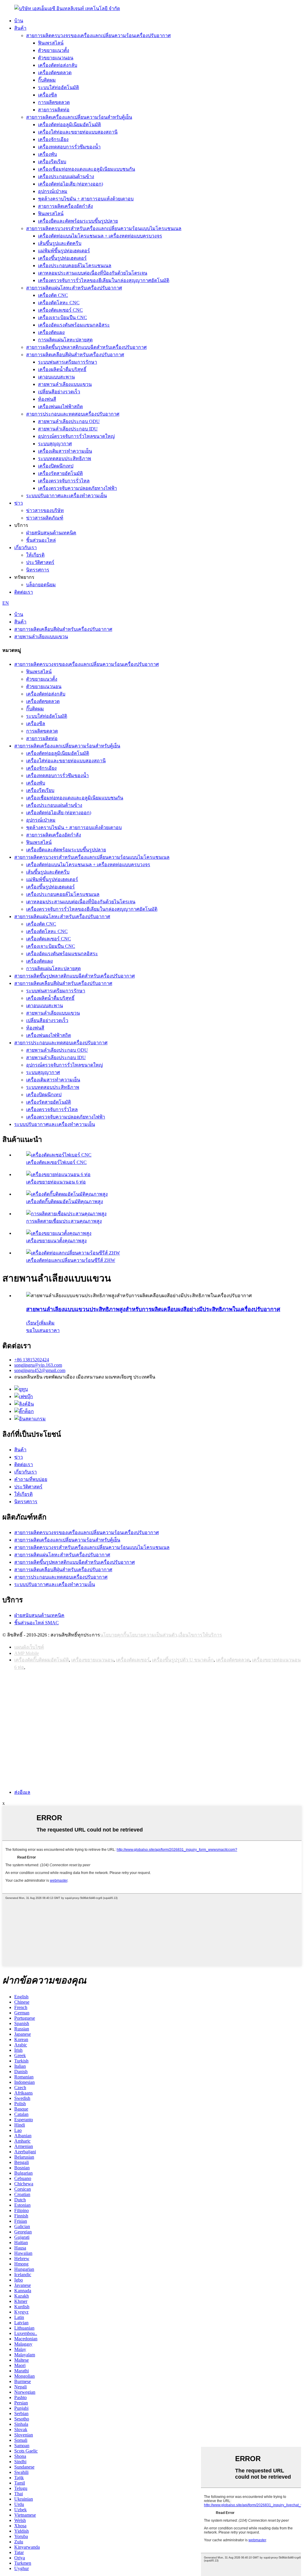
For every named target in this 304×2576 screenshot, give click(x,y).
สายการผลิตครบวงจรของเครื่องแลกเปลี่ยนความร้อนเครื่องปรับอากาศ (98, 35)
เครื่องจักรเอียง (53, 139)
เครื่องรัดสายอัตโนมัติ (60, 473)
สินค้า (20, 28)
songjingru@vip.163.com (38, 1365)
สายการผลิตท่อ (54, 110)
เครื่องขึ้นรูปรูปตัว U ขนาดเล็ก (183, 1660)
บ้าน (19, 21)
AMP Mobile (27, 1653)
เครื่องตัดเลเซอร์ (133, 1660)
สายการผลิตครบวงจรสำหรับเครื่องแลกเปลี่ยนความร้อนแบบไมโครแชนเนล (104, 228)
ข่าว (19, 503)
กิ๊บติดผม (47, 80)
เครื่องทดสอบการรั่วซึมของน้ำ (69, 147)
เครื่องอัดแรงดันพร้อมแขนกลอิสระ (74, 325)
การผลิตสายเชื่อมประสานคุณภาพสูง (64, 1221)
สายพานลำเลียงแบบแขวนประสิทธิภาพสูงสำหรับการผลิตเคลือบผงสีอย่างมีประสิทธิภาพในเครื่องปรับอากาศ (153, 1309)
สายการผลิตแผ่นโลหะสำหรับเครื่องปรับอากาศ (74, 288)
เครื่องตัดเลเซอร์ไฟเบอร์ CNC (56, 1162)
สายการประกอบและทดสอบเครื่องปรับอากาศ (73, 414)
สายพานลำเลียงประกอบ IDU (68, 429)
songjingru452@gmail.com (40, 1370)
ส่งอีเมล (22, 1792)
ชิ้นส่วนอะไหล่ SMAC (37, 1623)
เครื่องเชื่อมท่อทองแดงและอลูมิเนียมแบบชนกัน (87, 169)
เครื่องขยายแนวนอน (92, 1660)
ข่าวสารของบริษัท (45, 510)
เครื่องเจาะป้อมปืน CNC (62, 317)
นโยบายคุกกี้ (113, 1635)
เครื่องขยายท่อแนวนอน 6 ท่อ (56, 1182)
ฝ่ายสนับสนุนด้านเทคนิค (51, 533)
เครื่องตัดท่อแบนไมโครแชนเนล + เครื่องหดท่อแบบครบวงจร (100, 236)
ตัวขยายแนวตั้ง (54, 50)
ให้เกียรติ (35, 555)
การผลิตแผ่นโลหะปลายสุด (65, 340)
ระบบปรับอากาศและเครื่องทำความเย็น (66, 496)
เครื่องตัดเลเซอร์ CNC (60, 310)
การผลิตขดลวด (54, 102)
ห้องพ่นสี (47, 399)
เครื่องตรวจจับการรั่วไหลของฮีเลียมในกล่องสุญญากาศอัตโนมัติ (104, 280)
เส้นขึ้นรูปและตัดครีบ (60, 243)
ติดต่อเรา (24, 592)
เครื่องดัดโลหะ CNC (59, 303)
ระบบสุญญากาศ (55, 444)
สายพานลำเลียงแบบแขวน (65, 384)
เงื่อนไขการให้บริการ (200, 1635)
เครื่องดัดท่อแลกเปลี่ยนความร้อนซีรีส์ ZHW (71, 1260)
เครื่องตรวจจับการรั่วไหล (64, 481)
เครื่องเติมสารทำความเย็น (65, 451)
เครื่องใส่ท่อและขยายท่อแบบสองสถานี (78, 132)
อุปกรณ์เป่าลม (53, 191)
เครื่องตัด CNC (53, 295)
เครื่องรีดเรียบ (52, 162)
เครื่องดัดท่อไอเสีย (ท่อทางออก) (71, 184)
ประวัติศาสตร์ (40, 562)
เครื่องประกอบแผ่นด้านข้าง (66, 176)
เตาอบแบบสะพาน (56, 377)
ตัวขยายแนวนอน (56, 58)
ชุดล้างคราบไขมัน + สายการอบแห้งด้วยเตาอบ (86, 199)
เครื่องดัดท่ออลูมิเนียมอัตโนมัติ (69, 125)
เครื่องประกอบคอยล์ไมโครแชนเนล (75, 266)
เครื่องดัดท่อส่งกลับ (58, 65)
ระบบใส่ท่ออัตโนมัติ (58, 87)
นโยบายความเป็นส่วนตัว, (152, 1635)
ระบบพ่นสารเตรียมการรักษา (68, 362)
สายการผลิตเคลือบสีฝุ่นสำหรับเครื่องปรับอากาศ (75, 355)
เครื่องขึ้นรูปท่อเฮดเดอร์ (62, 258)
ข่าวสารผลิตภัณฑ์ (45, 518)
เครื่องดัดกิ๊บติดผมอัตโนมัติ (42, 1660)
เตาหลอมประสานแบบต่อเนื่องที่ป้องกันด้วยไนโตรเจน (93, 273)
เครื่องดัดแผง (51, 332)
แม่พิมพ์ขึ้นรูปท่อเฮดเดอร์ (64, 251)
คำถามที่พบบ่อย (31, 1479)
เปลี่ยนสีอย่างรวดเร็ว (59, 392)
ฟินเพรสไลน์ (51, 43)
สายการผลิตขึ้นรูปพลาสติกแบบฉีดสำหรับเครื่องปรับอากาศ (86, 347)
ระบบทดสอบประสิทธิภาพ (65, 458)
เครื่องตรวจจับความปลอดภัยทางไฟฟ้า (77, 488)
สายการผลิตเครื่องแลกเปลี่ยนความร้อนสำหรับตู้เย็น (79, 117)
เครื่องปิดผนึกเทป (56, 466)
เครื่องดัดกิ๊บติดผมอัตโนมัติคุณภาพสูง (65, 1201)
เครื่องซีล (47, 95)
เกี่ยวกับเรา (26, 548)
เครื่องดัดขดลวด (55, 73)
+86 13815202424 (32, 1360)
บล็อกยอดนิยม (41, 585)
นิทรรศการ (38, 570)
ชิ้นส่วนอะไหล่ (41, 540)
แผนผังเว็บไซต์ (29, 1647)
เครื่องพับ (47, 154)
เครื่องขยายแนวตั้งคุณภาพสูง (56, 1241)
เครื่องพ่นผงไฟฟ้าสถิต (60, 407)
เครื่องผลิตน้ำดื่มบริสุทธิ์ (62, 369)
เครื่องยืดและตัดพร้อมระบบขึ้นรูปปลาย (78, 221)
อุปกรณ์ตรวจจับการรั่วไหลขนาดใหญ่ (76, 436)
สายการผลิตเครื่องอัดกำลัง (65, 206)
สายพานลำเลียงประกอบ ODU (69, 421)
